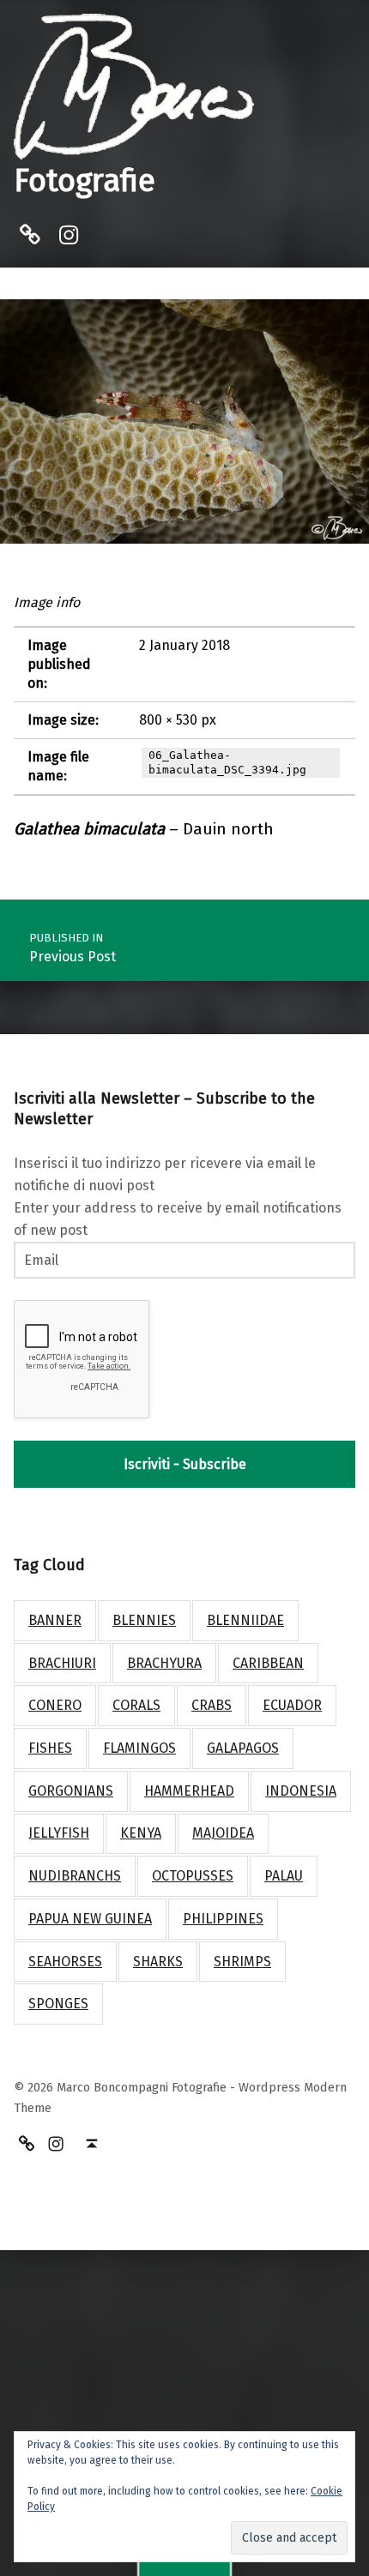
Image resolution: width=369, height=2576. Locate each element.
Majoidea (223, 1833)
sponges (58, 2004)
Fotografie (85, 181)
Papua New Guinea (90, 1919)
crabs (212, 1705)
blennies (144, 1620)
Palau (284, 1876)
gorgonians (71, 1791)
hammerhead (189, 1791)
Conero (55, 1705)
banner (55, 1620)
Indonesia (301, 1791)
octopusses (193, 1876)
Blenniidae (245, 1620)
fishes (50, 1748)
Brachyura (164, 1663)
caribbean (268, 1663)
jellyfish (59, 1833)
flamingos (139, 1748)
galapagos (243, 1748)
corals (136, 1705)
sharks (158, 1962)
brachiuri (62, 1663)
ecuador (292, 1705)
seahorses (65, 1962)
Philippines (223, 1919)
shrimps (242, 1962)
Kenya (141, 1833)
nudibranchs (75, 1876)
